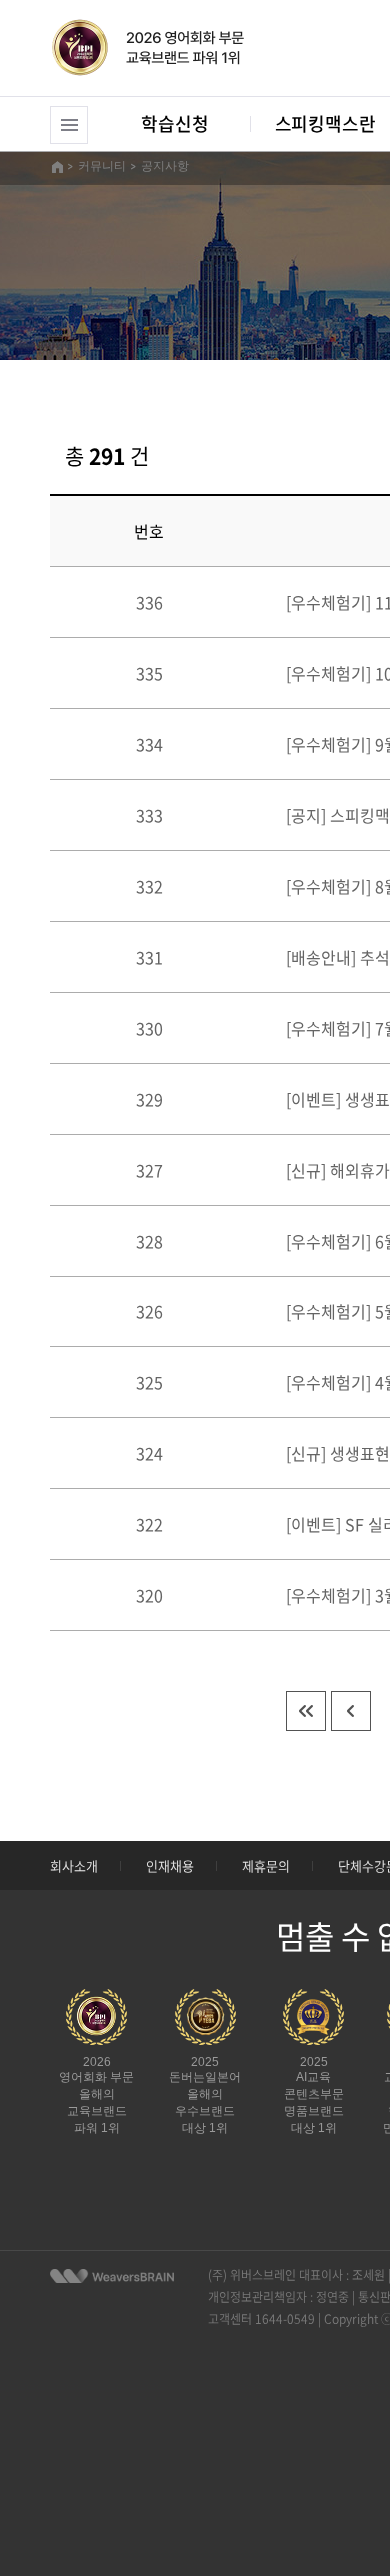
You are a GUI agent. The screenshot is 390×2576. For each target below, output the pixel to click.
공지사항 (165, 166)
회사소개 (74, 1866)
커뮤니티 (102, 166)
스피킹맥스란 (325, 123)
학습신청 (174, 123)
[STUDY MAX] (112, 2276)
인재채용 (170, 1866)
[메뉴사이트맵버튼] (69, 125)
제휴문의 (266, 1866)
